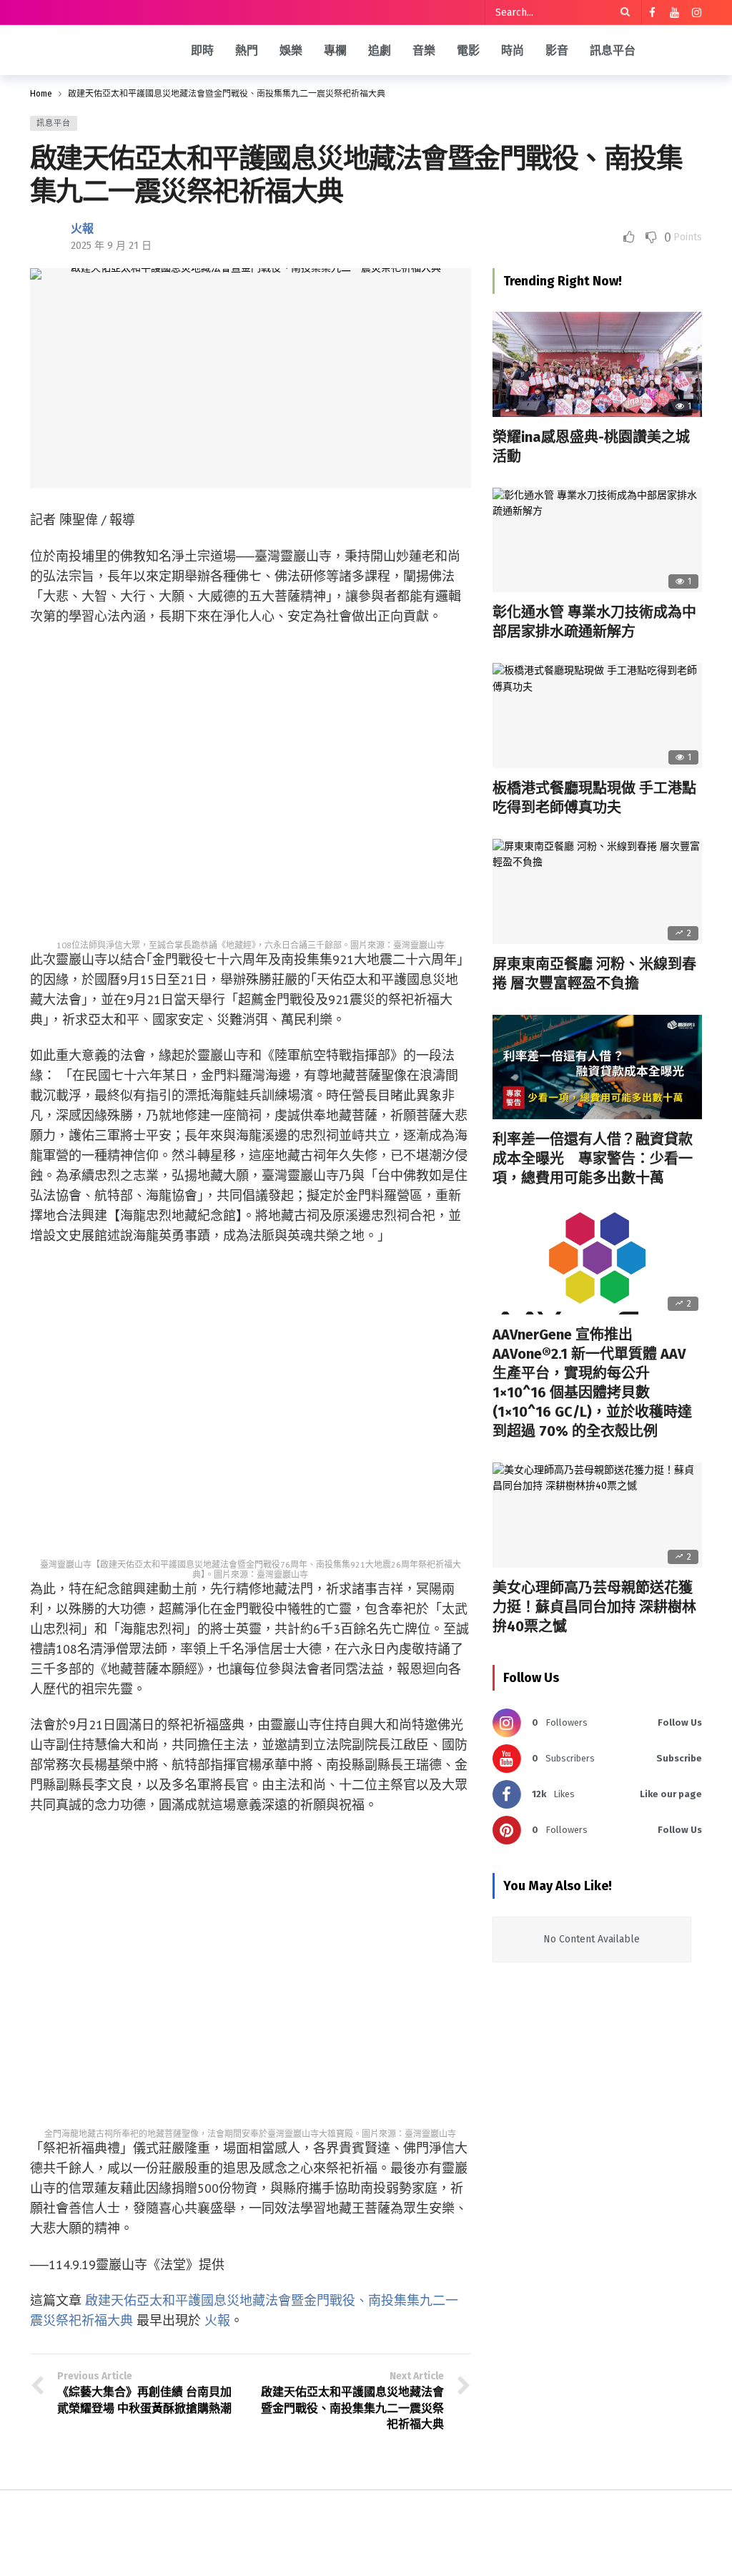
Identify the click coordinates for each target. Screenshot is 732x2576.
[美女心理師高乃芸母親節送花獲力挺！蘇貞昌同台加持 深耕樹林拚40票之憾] (597, 1515)
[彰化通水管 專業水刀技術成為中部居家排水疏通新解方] (597, 540)
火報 (82, 228)
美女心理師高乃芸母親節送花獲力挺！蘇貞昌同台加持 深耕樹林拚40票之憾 (594, 1607)
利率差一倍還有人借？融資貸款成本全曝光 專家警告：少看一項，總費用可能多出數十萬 (593, 1159)
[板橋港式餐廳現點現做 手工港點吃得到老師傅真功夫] (597, 716)
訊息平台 (54, 123)
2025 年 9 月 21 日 (111, 246)
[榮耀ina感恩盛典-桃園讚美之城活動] (597, 364)
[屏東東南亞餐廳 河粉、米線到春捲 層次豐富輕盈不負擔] (597, 891)
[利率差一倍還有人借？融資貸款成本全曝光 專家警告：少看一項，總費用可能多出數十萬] (597, 1067)
